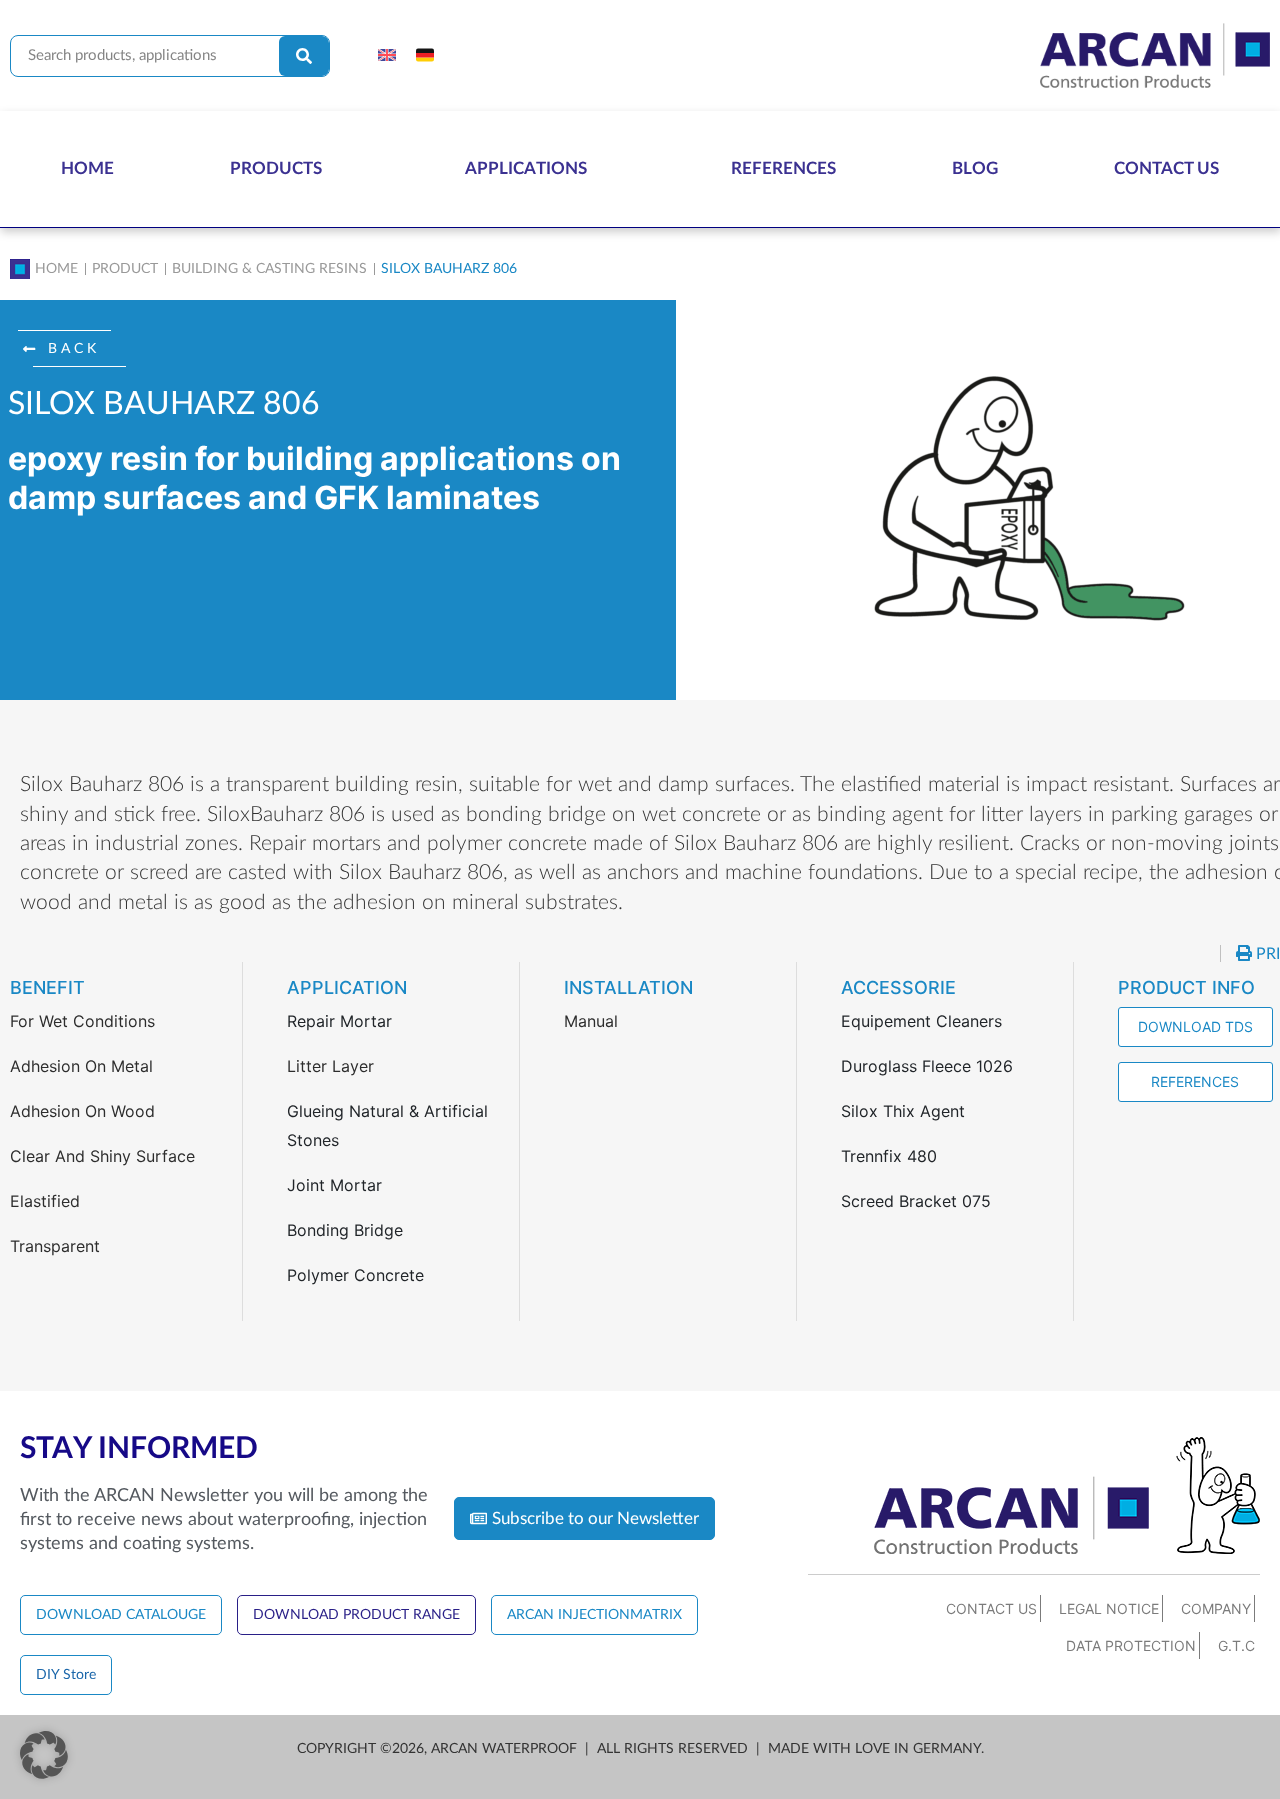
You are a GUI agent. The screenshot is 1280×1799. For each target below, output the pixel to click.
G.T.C (1236, 1645)
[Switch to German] (425, 56)
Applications (526, 168)
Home (87, 168)
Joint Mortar (334, 1185)
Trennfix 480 (889, 1156)
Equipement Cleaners (921, 1021)
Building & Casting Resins (269, 269)
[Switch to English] (387, 56)
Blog (975, 168)
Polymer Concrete (355, 1275)
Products (276, 168)
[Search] (304, 56)
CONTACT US (991, 1608)
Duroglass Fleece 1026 (927, 1066)
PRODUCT (125, 269)
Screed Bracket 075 (916, 1201)
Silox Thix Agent (903, 1111)
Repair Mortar (339, 1021)
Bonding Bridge (345, 1230)
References (783, 168)
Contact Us (1166, 168)
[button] (72, 349)
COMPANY (1216, 1608)
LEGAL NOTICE (1109, 1608)
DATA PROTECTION (1131, 1645)
